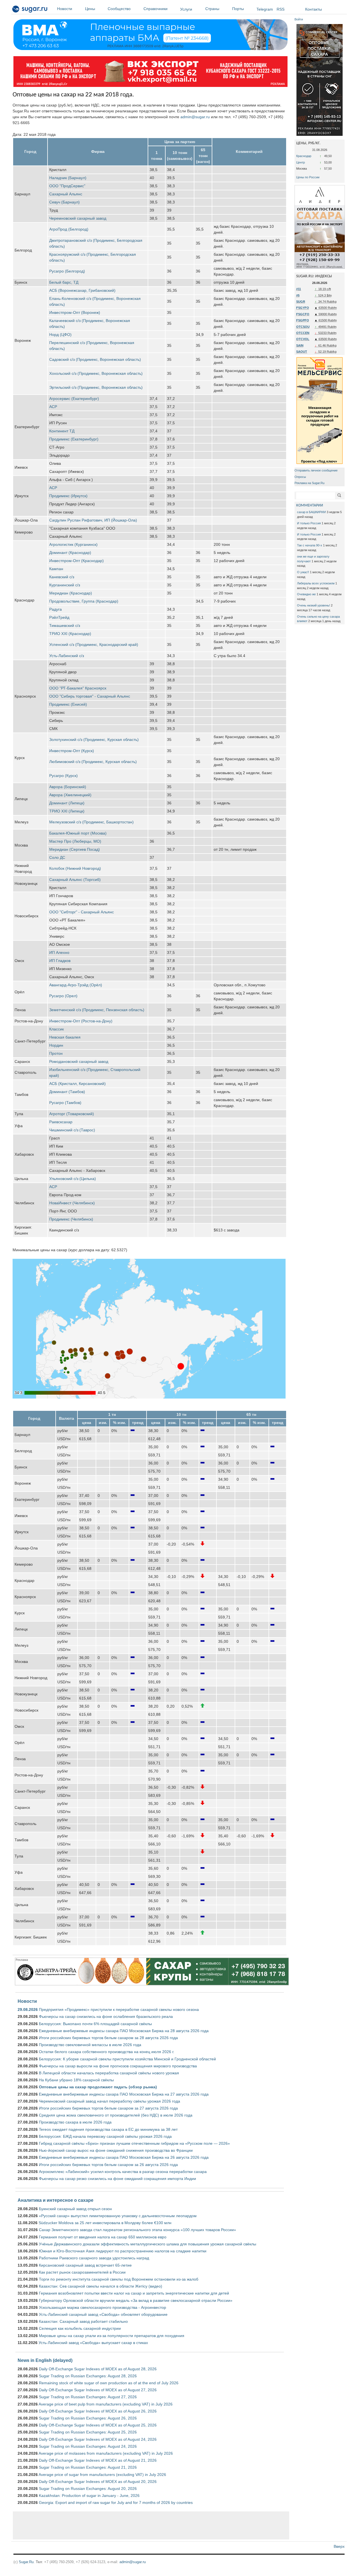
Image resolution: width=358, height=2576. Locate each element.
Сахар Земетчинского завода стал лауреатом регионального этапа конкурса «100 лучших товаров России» (137, 2230)
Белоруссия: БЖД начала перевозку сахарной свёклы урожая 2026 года (105, 2136)
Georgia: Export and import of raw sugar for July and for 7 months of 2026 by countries (116, 2502)
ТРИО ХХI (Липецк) (67, 811)
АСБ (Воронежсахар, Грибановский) (82, 290)
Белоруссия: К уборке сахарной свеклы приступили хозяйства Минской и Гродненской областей (127, 2059)
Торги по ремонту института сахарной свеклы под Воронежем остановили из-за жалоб (119, 2279)
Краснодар (304, 156)
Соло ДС (57, 857)
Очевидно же (306, 594)
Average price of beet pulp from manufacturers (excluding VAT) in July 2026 (106, 2404)
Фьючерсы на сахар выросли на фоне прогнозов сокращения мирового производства (118, 2066)
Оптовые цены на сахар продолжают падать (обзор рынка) (98, 2087)
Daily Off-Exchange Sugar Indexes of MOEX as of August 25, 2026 (98, 2425)
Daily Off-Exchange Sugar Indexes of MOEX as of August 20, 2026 (98, 2482)
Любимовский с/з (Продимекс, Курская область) (93, 762)
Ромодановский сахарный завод (79, 1061)
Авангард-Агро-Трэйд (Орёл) (76, 985)
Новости (65, 9)
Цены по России (308, 177)
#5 (298, 295)
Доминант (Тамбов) (67, 1092)
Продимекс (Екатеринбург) (74, 439)
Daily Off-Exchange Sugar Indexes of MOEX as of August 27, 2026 (98, 2390)
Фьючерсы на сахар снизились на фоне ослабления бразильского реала (106, 2016)
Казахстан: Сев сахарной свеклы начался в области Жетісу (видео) (101, 2286)
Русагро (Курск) (63, 776)
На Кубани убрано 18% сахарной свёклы (76, 2080)
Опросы (300, 477)
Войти (299, 19)
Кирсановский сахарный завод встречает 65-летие (85, 2265)
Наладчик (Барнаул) (68, 178)
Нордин (56, 1045)
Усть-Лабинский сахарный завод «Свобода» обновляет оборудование (103, 2314)
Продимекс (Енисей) (68, 704)
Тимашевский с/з (65, 625)
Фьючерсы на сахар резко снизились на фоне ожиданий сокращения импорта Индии (117, 2179)
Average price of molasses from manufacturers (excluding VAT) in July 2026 (106, 2453)
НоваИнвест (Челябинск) (72, 1203)
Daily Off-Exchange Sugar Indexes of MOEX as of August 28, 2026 (98, 2369)
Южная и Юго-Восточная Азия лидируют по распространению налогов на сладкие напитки (123, 2251)
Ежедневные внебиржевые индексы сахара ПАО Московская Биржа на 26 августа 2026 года (124, 2157)
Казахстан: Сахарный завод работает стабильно (83, 2321)
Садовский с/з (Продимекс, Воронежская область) (95, 359)
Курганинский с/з (65, 585)
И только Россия (309, 523)
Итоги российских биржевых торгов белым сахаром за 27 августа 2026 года (108, 2108)
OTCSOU (303, 327)
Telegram (265, 9)
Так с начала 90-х (310, 545)
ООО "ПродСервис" (67, 186)
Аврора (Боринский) (68, 787)
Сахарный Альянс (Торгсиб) (75, 880)
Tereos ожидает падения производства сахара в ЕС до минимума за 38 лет (108, 2129)
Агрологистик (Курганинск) (73, 544)
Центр (301, 162)
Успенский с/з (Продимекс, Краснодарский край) (94, 644)
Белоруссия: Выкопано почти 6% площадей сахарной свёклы (95, 2024)
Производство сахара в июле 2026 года (75, 2122)
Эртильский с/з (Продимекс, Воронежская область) (96, 387)
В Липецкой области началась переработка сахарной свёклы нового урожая (109, 2073)
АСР (53, 407)
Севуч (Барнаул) (64, 202)
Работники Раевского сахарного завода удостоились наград (94, 2258)
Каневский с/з (62, 577)
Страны (212, 9)
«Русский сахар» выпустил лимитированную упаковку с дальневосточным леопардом (118, 2216)
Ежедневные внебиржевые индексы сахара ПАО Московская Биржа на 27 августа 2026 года (124, 2094)
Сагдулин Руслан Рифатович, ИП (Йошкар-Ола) (93, 520)
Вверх (339, 2546)
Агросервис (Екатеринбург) (74, 399)
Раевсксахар (61, 1122)
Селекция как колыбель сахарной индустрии (80, 2328)
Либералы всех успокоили (316, 583)
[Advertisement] (151, 2525)
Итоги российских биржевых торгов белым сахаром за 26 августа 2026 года (108, 2165)
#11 (299, 289)
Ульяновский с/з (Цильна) (73, 1179)
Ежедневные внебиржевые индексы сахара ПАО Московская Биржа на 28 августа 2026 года (124, 2031)
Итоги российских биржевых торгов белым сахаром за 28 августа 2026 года (108, 2038)
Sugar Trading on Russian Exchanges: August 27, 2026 (88, 2397)
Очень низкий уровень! (314, 605)
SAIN (300, 345)
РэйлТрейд (59, 617)
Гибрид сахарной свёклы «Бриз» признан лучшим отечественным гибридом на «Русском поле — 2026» (134, 2143)
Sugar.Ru (26, 2562)
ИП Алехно (59, 952)
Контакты (314, 9)
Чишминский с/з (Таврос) (72, 1130)
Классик (56, 1029)
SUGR (301, 302)
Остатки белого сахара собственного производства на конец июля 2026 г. (107, 2052)
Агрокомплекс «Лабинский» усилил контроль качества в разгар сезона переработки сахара (123, 2172)
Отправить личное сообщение (316, 470)
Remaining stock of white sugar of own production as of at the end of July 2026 (109, 2383)
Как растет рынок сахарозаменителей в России (82, 2272)
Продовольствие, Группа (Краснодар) (84, 601)
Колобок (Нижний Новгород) (75, 868)
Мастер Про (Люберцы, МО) (75, 841)
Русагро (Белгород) (67, 271)
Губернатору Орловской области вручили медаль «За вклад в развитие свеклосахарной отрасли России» (136, 2300)
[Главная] (30, 10)
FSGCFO (303, 314)
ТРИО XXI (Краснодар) (70, 634)
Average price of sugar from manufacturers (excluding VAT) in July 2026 (102, 2475)
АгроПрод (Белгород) (69, 229)
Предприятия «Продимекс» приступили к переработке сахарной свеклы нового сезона (119, 2009)
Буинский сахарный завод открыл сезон (75, 2209)
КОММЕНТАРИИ (310, 505)
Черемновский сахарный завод (78, 218)
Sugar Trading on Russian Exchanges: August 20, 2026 (88, 2489)
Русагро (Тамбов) (65, 1103)
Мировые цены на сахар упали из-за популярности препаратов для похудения (112, 2336)
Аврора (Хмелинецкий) (70, 795)
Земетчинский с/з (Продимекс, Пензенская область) (97, 1010)
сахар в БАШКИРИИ (311, 512)
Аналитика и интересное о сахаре (56, 2200)
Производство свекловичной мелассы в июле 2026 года (90, 2045)
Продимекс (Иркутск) (68, 496)
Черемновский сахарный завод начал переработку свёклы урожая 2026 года (109, 2101)
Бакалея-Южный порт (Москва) (78, 833)
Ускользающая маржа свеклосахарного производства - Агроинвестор (103, 2307)
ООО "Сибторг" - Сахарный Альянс (82, 912)
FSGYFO (303, 308)
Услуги (186, 9)
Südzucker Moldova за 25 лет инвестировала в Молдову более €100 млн (105, 2223)
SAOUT (302, 352)
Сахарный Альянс (66, 194)
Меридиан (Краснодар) (71, 593)
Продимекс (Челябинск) (71, 1219)
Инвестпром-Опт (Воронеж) (75, 312)
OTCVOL (303, 339)
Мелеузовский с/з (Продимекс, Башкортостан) (91, 822)
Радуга (56, 609)
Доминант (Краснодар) (70, 553)
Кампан (56, 569)
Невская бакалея (65, 1037)
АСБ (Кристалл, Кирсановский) (77, 1084)
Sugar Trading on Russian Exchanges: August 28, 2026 (88, 2376)
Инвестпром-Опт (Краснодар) (76, 561)
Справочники (156, 9)
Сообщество (119, 9)
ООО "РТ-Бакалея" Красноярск (78, 688)
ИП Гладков (60, 961)
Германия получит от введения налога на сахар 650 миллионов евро (103, 2237)
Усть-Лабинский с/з (67, 656)
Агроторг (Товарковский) (72, 1114)
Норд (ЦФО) (60, 335)
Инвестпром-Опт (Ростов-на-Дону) (81, 1021)
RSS (281, 9)
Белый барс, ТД (64, 282)
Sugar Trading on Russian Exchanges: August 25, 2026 (88, 2432)
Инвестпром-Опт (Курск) (72, 751)
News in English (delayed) (45, 2360)
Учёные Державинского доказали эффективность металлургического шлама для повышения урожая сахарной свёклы (148, 2244)
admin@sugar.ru (195, 117)
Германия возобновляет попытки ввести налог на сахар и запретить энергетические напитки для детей (134, 2293)
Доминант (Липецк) (67, 803)
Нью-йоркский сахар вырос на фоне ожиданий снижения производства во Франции (116, 2150)
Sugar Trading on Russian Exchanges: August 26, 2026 (88, 2418)
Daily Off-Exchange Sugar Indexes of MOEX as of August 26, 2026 (98, 2411)
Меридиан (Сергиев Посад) (75, 849)
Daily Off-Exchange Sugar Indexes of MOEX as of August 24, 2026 (98, 2439)
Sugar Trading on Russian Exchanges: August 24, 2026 (88, 2446)
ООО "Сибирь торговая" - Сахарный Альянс (90, 696)
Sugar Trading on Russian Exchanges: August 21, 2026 (88, 2467)
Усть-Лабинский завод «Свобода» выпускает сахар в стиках (93, 2343)
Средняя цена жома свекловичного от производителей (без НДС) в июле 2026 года (116, 2115)
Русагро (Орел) (63, 996)
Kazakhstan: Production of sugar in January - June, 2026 (89, 2496)
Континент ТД (62, 431)
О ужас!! (303, 572)
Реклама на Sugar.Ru (309, 483)
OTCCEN (303, 333)
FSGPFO (303, 320)
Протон (56, 1053)
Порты (238, 9)
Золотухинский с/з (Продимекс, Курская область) (94, 740)
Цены (90, 9)
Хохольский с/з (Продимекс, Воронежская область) (96, 373)
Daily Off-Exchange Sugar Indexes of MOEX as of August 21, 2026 (98, 2460)
